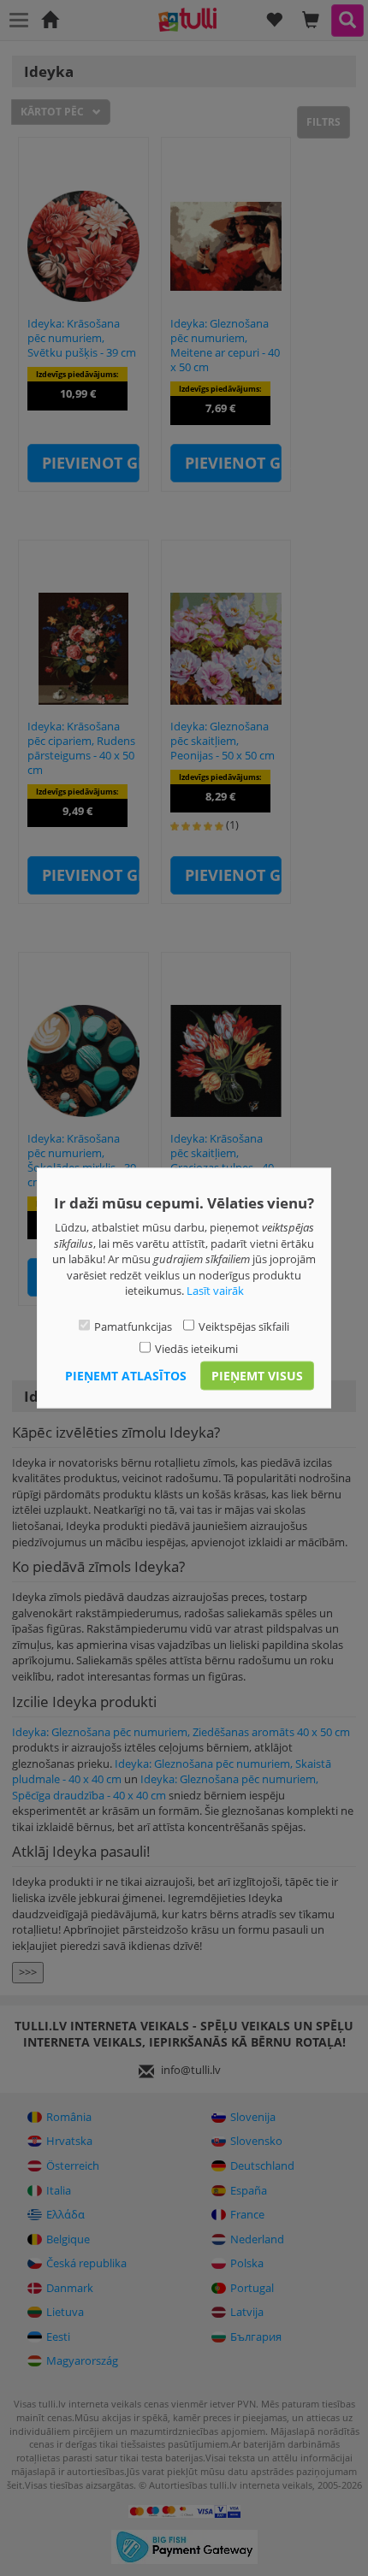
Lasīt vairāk (215, 1291)
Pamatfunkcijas (133, 1326)
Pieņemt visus (257, 1375)
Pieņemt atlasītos (126, 1375)
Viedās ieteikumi (196, 1349)
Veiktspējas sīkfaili (244, 1326)
